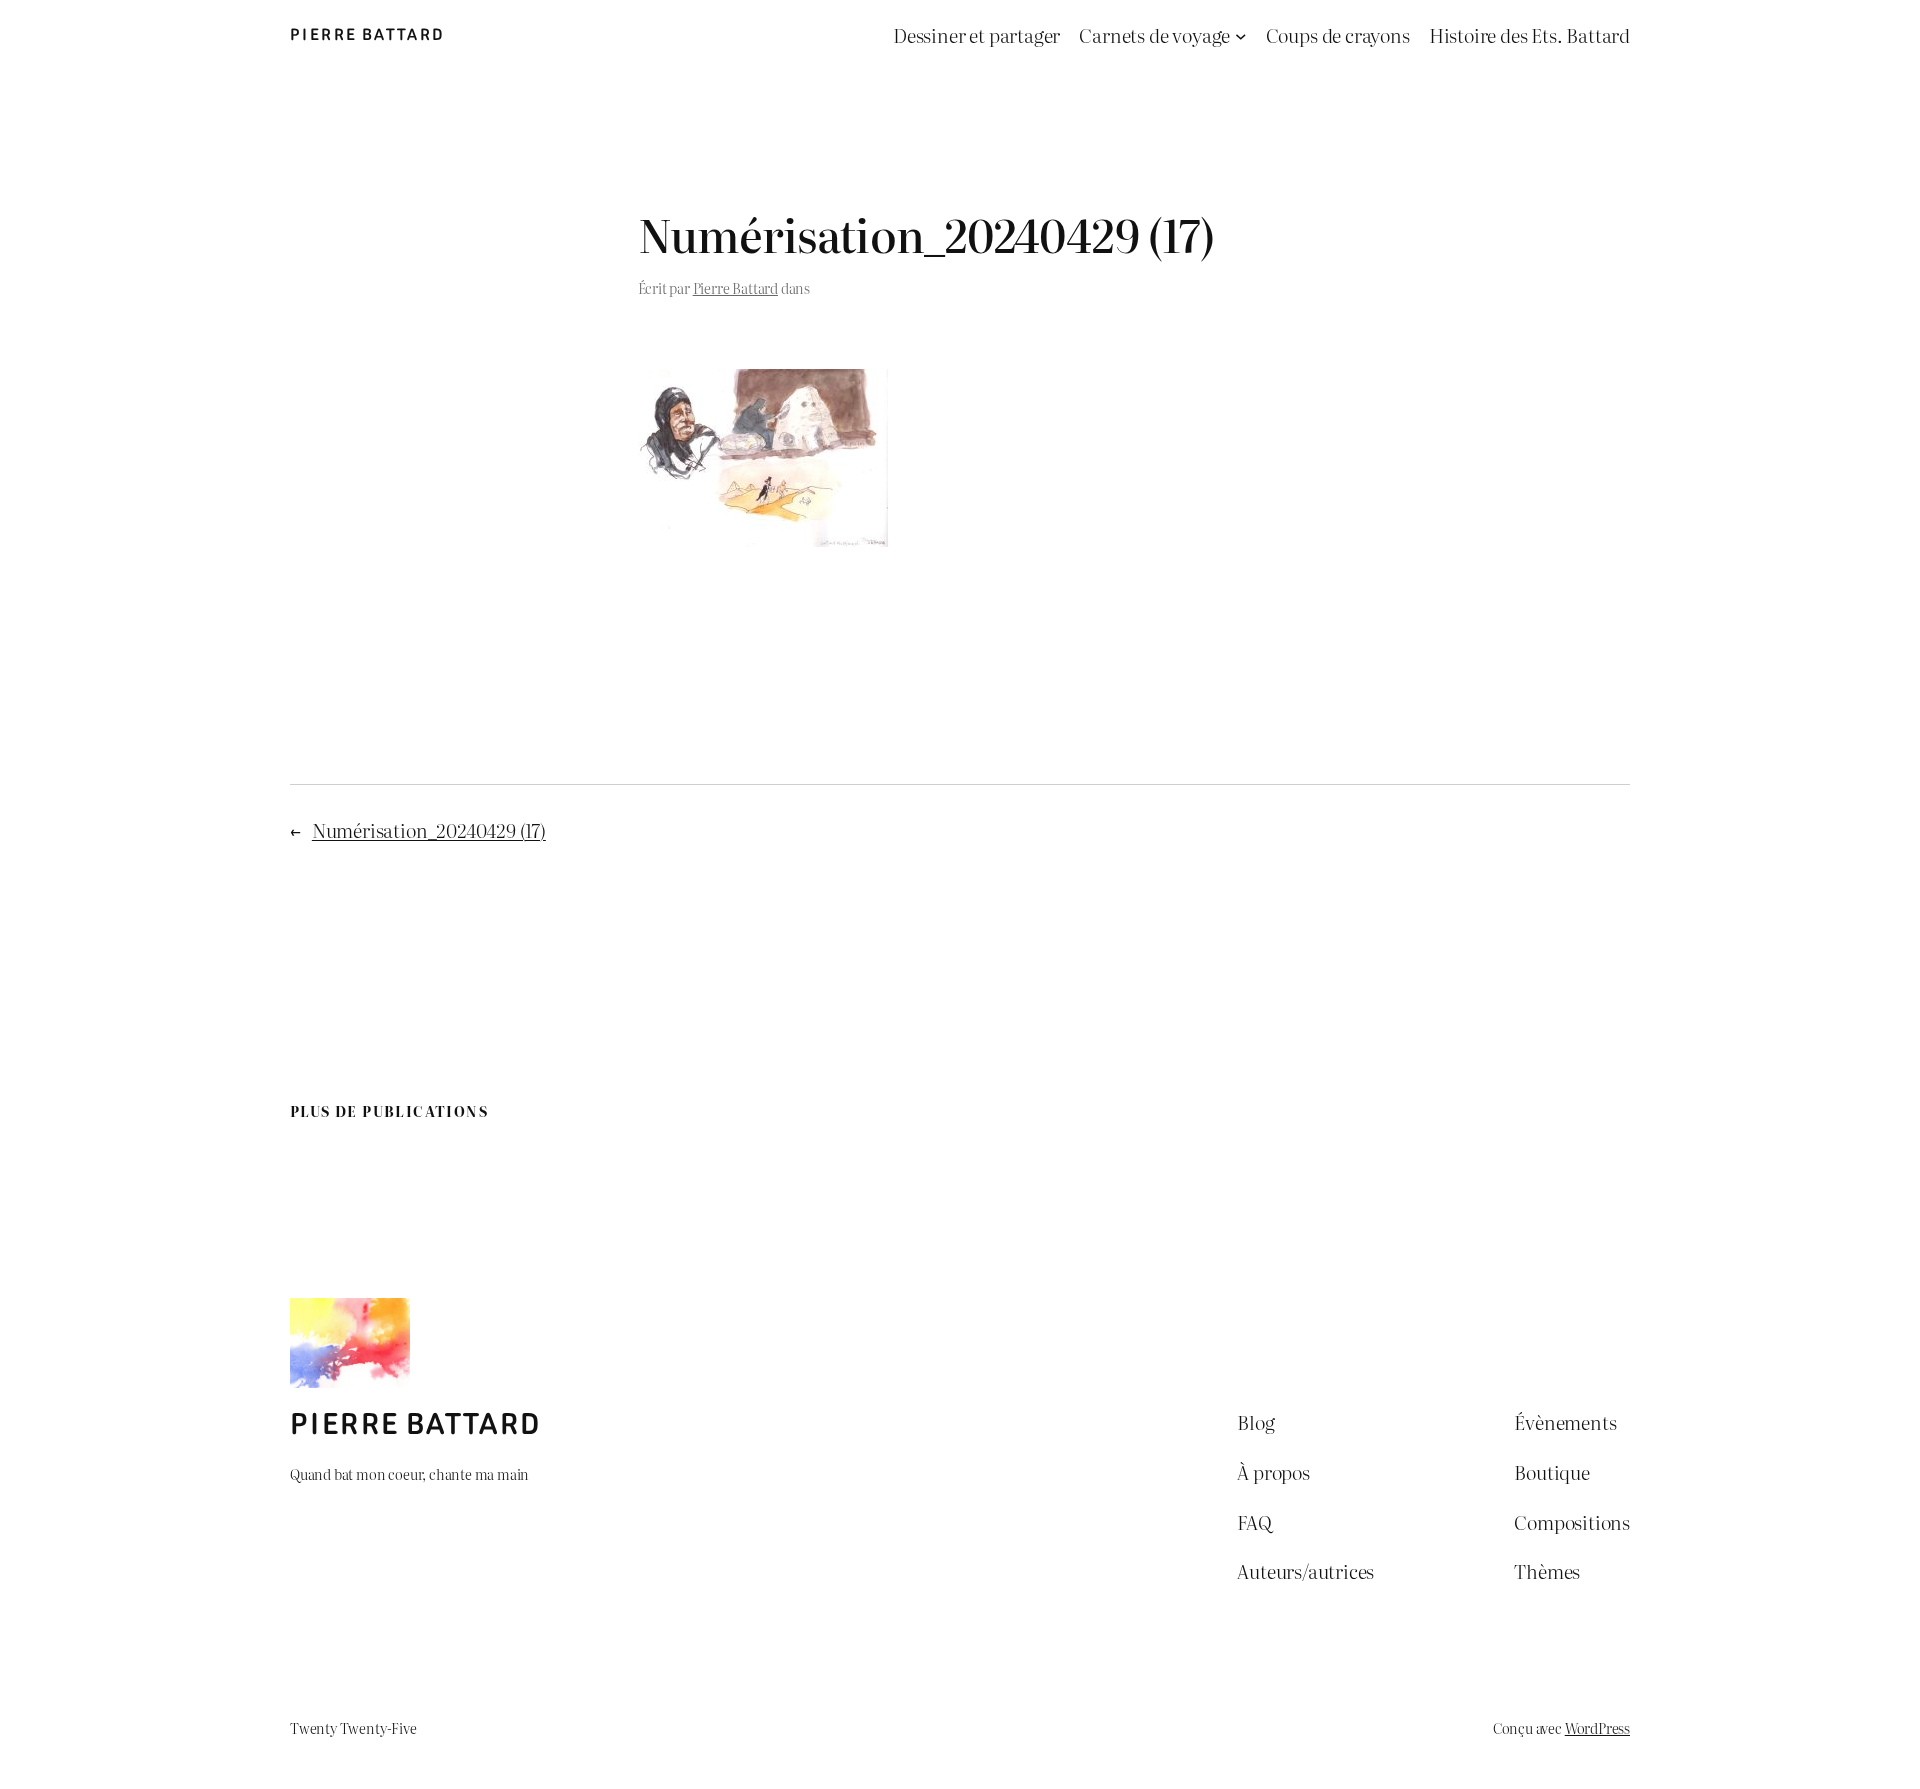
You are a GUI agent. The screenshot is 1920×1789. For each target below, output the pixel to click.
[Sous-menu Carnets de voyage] (1241, 36)
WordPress (1597, 1727)
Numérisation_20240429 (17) (429, 829)
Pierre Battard (368, 34)
